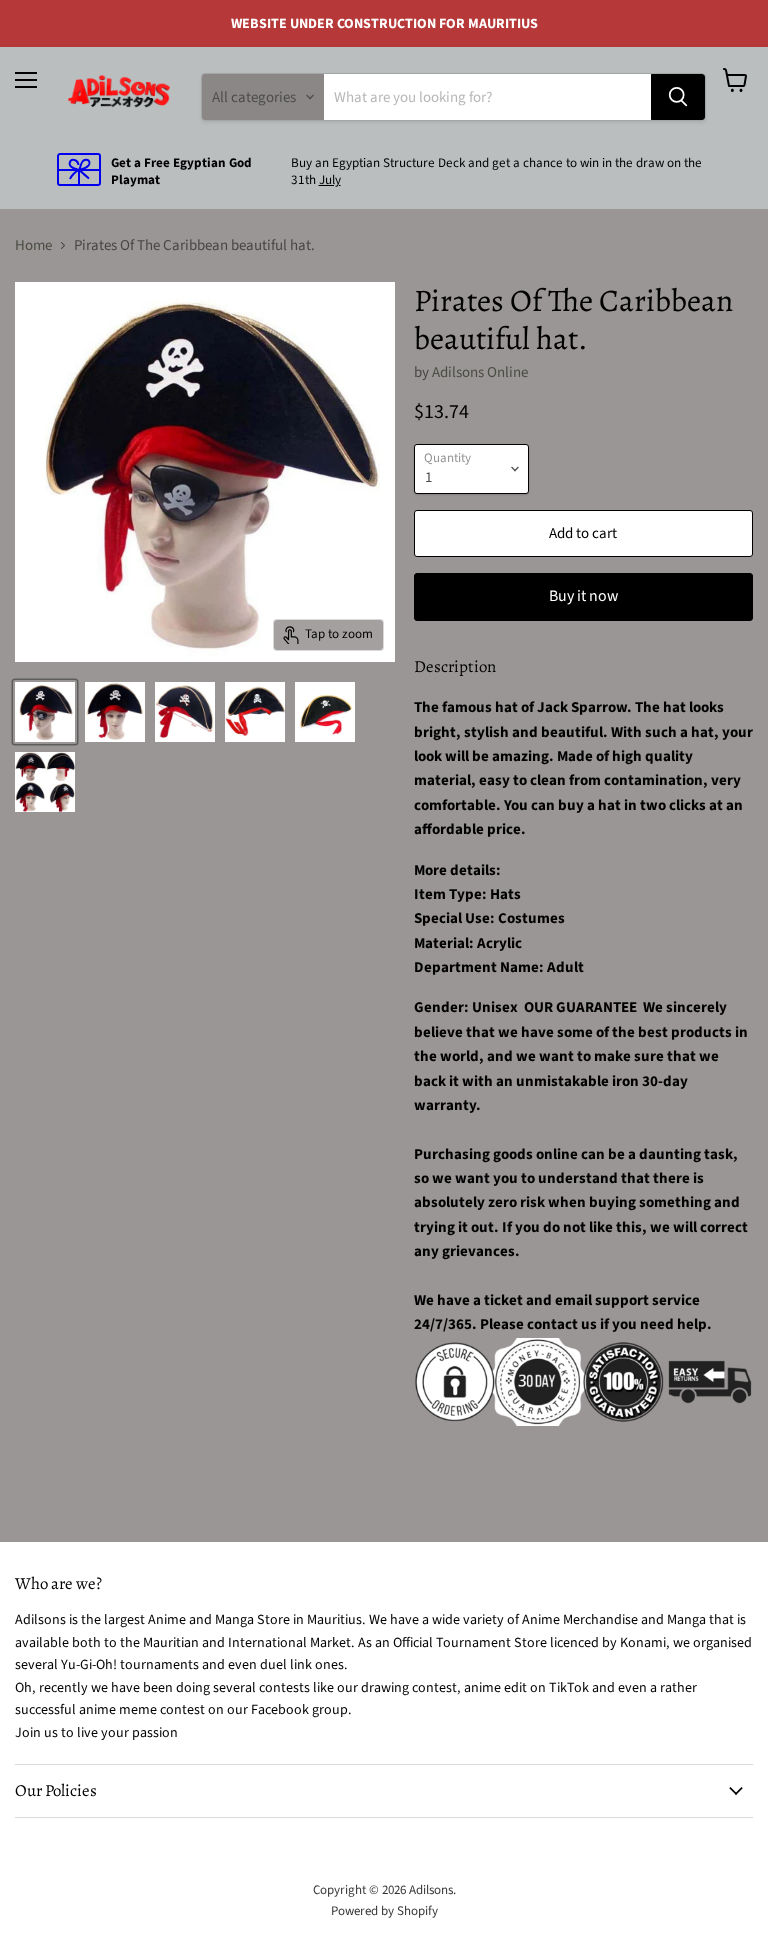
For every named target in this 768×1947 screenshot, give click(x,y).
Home (33, 245)
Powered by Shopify (384, 1911)
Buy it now (583, 596)
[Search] (678, 97)
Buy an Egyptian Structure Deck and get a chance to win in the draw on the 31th (496, 171)
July (330, 180)
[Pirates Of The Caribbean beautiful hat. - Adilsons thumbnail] (45, 712)
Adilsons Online (480, 372)
